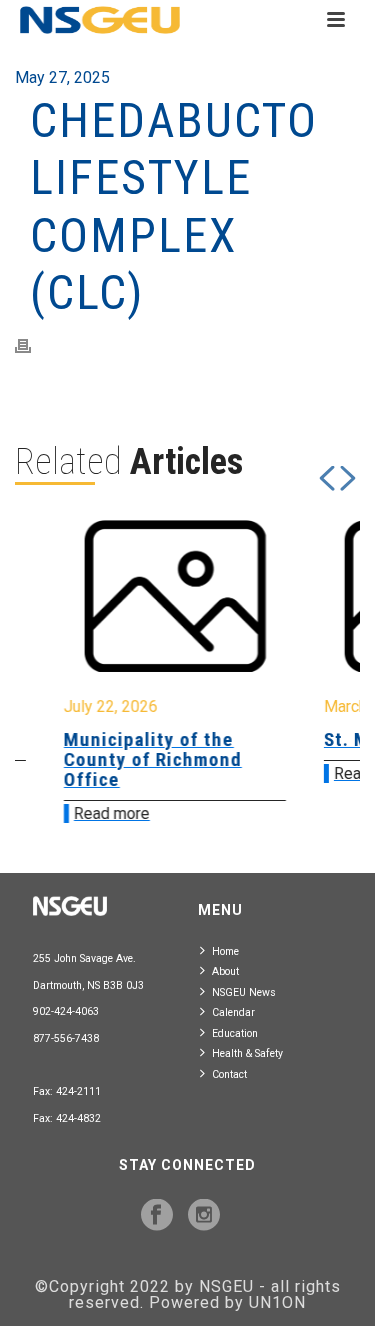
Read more (88, 813)
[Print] (33, 345)
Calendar (233, 1012)
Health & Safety (247, 1053)
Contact (229, 1074)
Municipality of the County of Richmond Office (129, 759)
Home (225, 951)
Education (235, 1033)
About (225, 971)
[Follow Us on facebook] (157, 1216)
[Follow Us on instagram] (204, 1216)
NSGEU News (244, 992)
